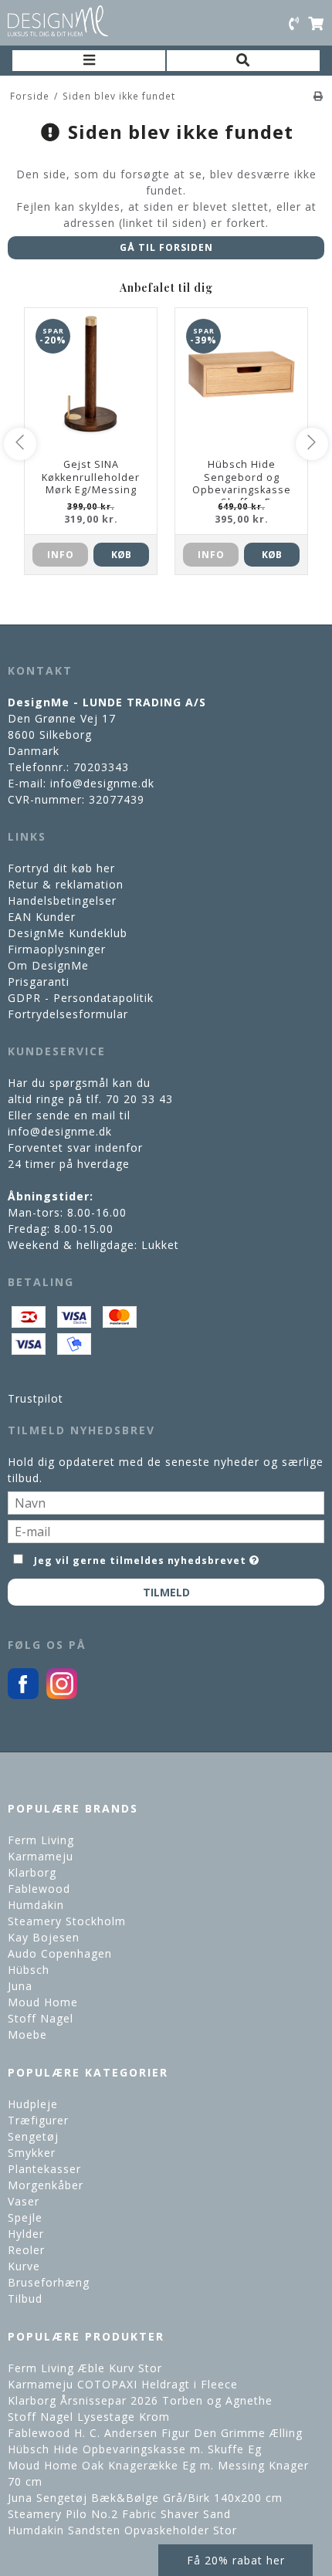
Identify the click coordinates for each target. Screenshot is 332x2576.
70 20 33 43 (139, 1099)
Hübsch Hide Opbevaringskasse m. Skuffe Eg (135, 2449)
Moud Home (43, 2002)
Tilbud (25, 2298)
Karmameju (41, 1856)
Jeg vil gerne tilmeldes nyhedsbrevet (141, 1558)
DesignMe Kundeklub (68, 933)
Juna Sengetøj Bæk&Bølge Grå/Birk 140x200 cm (145, 2498)
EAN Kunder (42, 917)
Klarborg (32, 1872)
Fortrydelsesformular (68, 1014)
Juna (20, 1986)
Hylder (26, 2234)
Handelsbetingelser (62, 900)
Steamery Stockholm (67, 1921)
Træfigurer (38, 2120)
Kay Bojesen (44, 1937)
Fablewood (39, 1889)
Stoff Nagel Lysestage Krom (89, 2417)
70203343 (101, 767)
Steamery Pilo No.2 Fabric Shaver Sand (119, 2514)
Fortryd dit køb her (61, 868)
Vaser (24, 2201)
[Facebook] (23, 1695)
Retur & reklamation (66, 884)
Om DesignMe (48, 965)
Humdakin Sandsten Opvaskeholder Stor (122, 2530)
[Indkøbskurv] (316, 23)
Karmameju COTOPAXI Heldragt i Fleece (123, 2384)
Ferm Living (41, 1840)
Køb (121, 555)
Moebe (27, 2034)
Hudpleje (33, 2104)
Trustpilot (36, 1398)
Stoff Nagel (41, 2018)
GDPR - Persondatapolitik (81, 998)
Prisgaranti (39, 982)
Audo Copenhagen (60, 1953)
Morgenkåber (46, 2185)
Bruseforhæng (49, 2282)
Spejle (25, 2217)
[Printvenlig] (318, 96)
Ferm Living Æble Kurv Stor (85, 2368)
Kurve (24, 2266)
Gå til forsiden (166, 247)
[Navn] (166, 1502)
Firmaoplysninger (57, 949)
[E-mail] (166, 1530)
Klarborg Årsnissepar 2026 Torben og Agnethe (140, 2400)
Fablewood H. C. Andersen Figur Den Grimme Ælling (155, 2433)
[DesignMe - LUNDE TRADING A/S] (58, 21)
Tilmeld (166, 1592)
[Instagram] (62, 1695)
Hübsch (29, 1970)
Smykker (32, 2153)
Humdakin (36, 1905)
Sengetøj (33, 2136)
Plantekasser (44, 2169)
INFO (61, 555)
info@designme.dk (102, 783)
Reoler (26, 2250)
